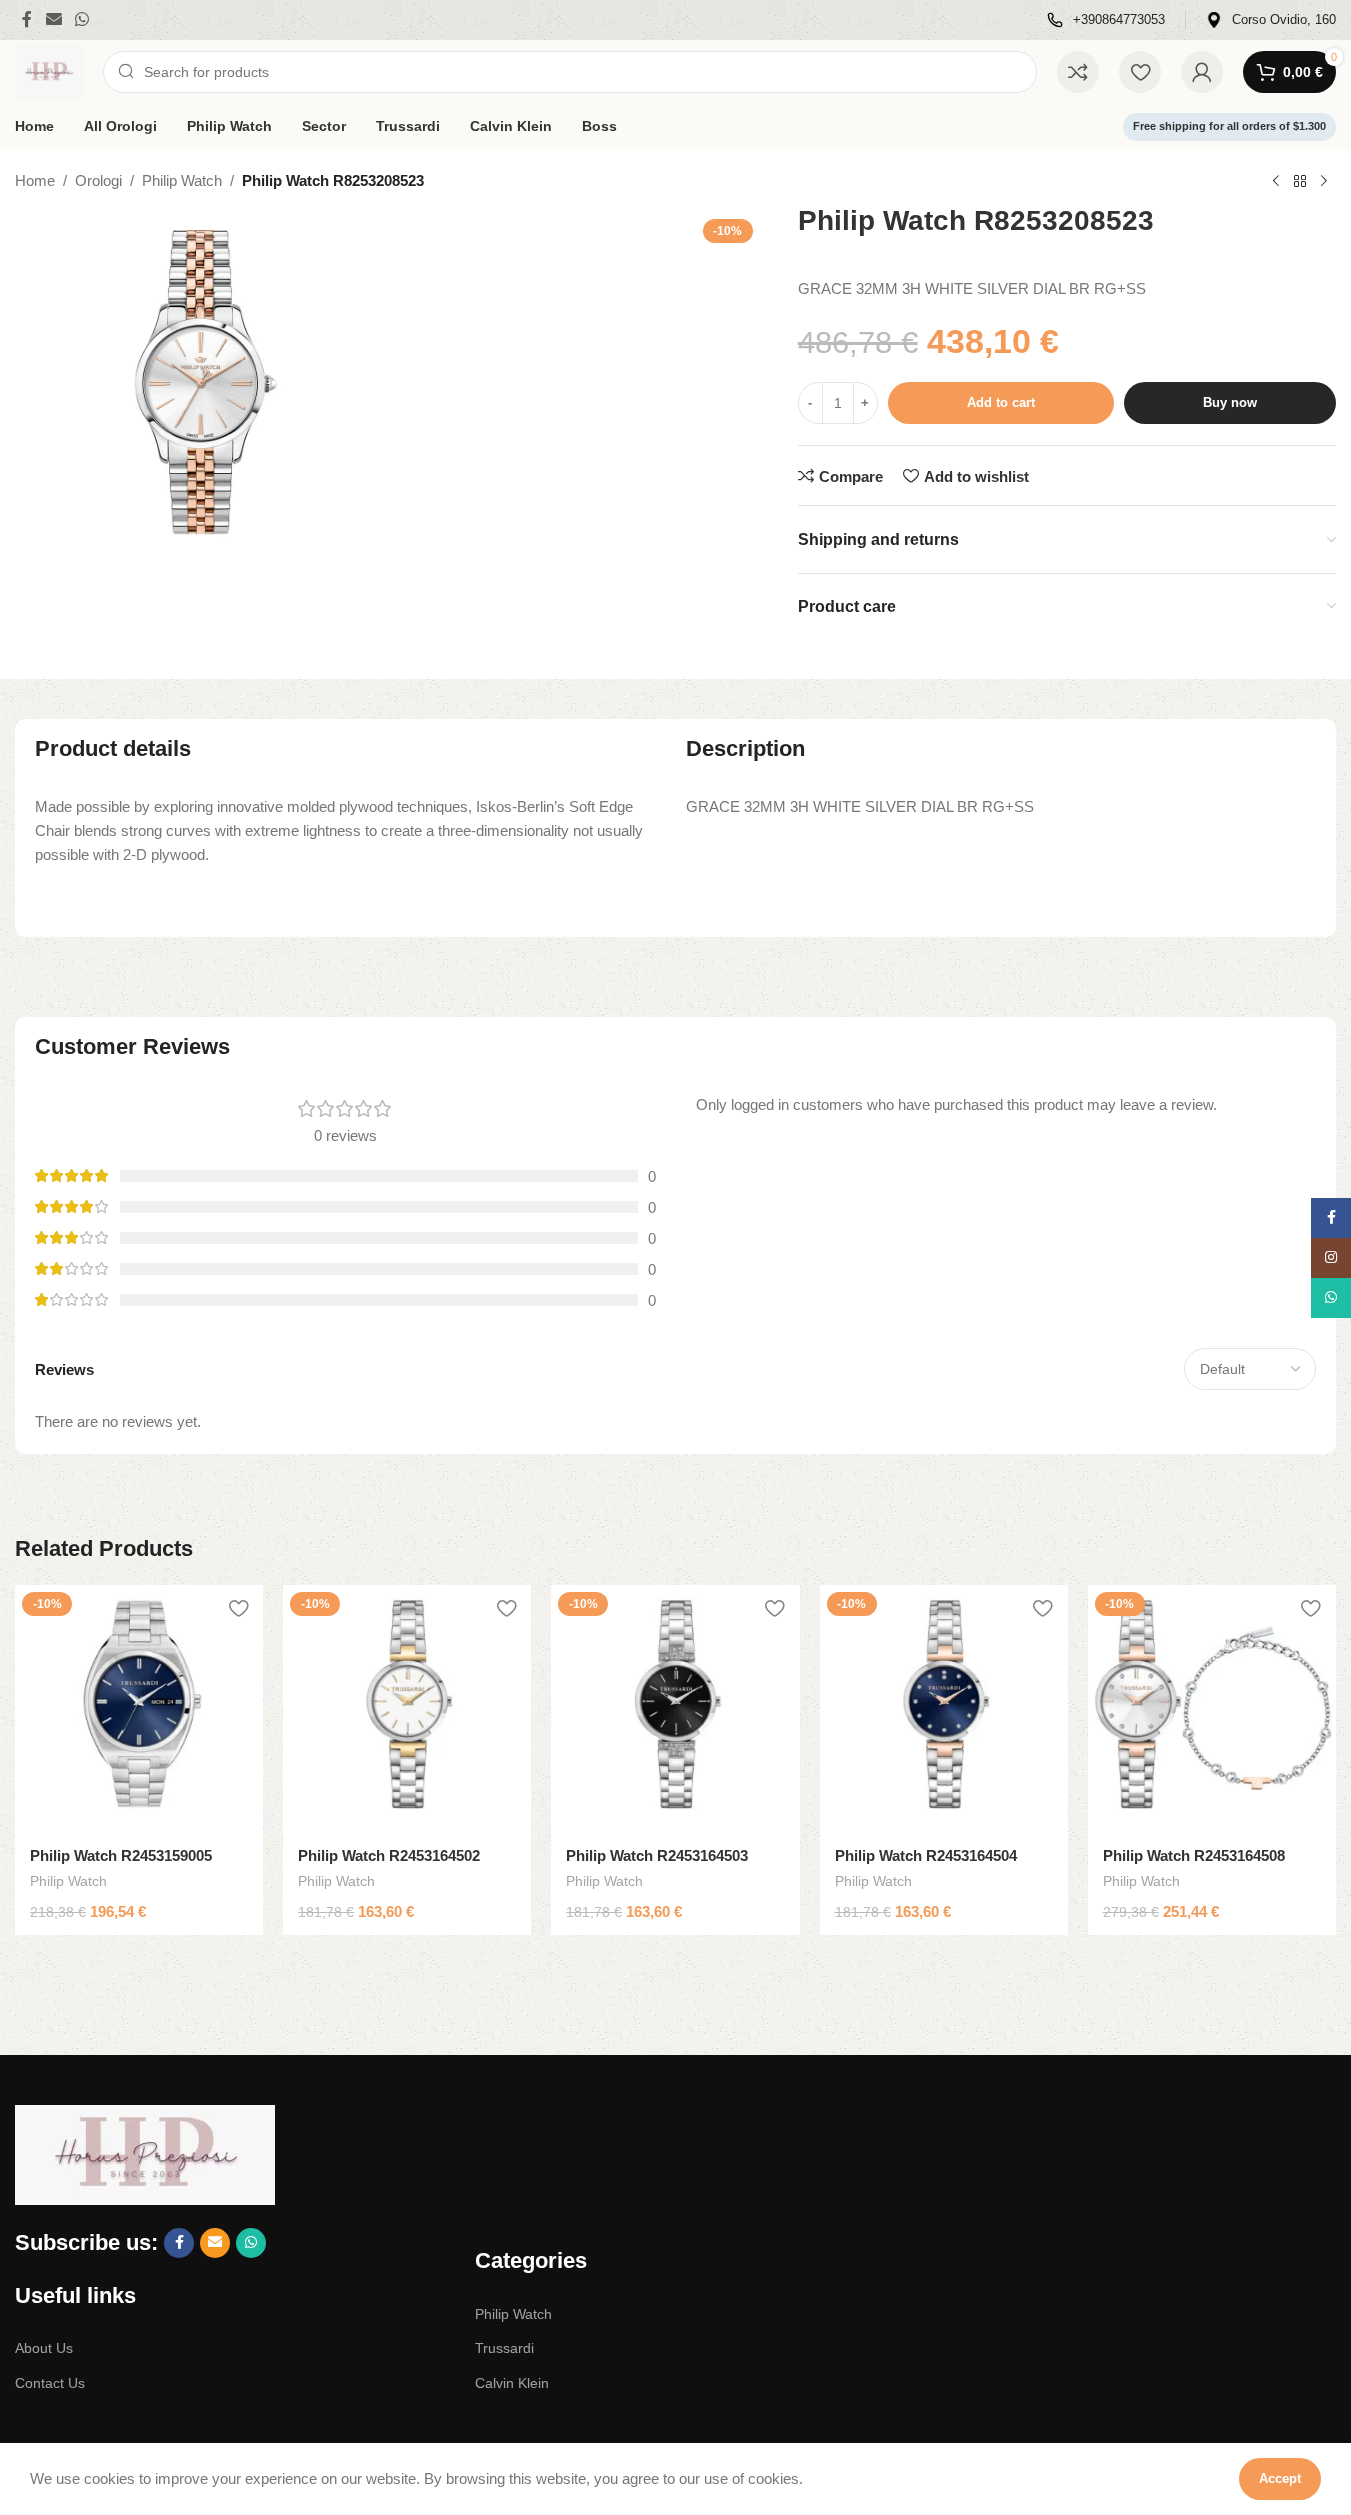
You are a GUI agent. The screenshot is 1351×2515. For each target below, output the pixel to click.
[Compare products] (1078, 72)
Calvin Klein (512, 2383)
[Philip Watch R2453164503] (675, 1709)
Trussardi (504, 2348)
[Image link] (145, 2153)
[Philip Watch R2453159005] (139, 1709)
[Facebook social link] (27, 19)
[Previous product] (1276, 182)
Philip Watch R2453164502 (389, 1855)
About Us (44, 2348)
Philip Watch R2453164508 (1194, 1855)
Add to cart (1001, 402)
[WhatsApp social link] (81, 19)
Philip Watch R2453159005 (121, 1855)
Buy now (1230, 402)
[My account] (1202, 72)
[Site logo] (49, 70)
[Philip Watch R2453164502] (407, 1709)
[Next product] (1324, 182)
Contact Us (50, 2383)
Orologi (98, 180)
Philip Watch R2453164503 (657, 1855)
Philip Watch (182, 180)
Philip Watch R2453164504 (926, 1855)
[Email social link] (53, 19)
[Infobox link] (1106, 20)
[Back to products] (1300, 182)
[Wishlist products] (1140, 72)
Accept (1280, 2478)
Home (35, 180)
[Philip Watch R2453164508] (1212, 1709)
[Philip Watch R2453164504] (944, 1709)
